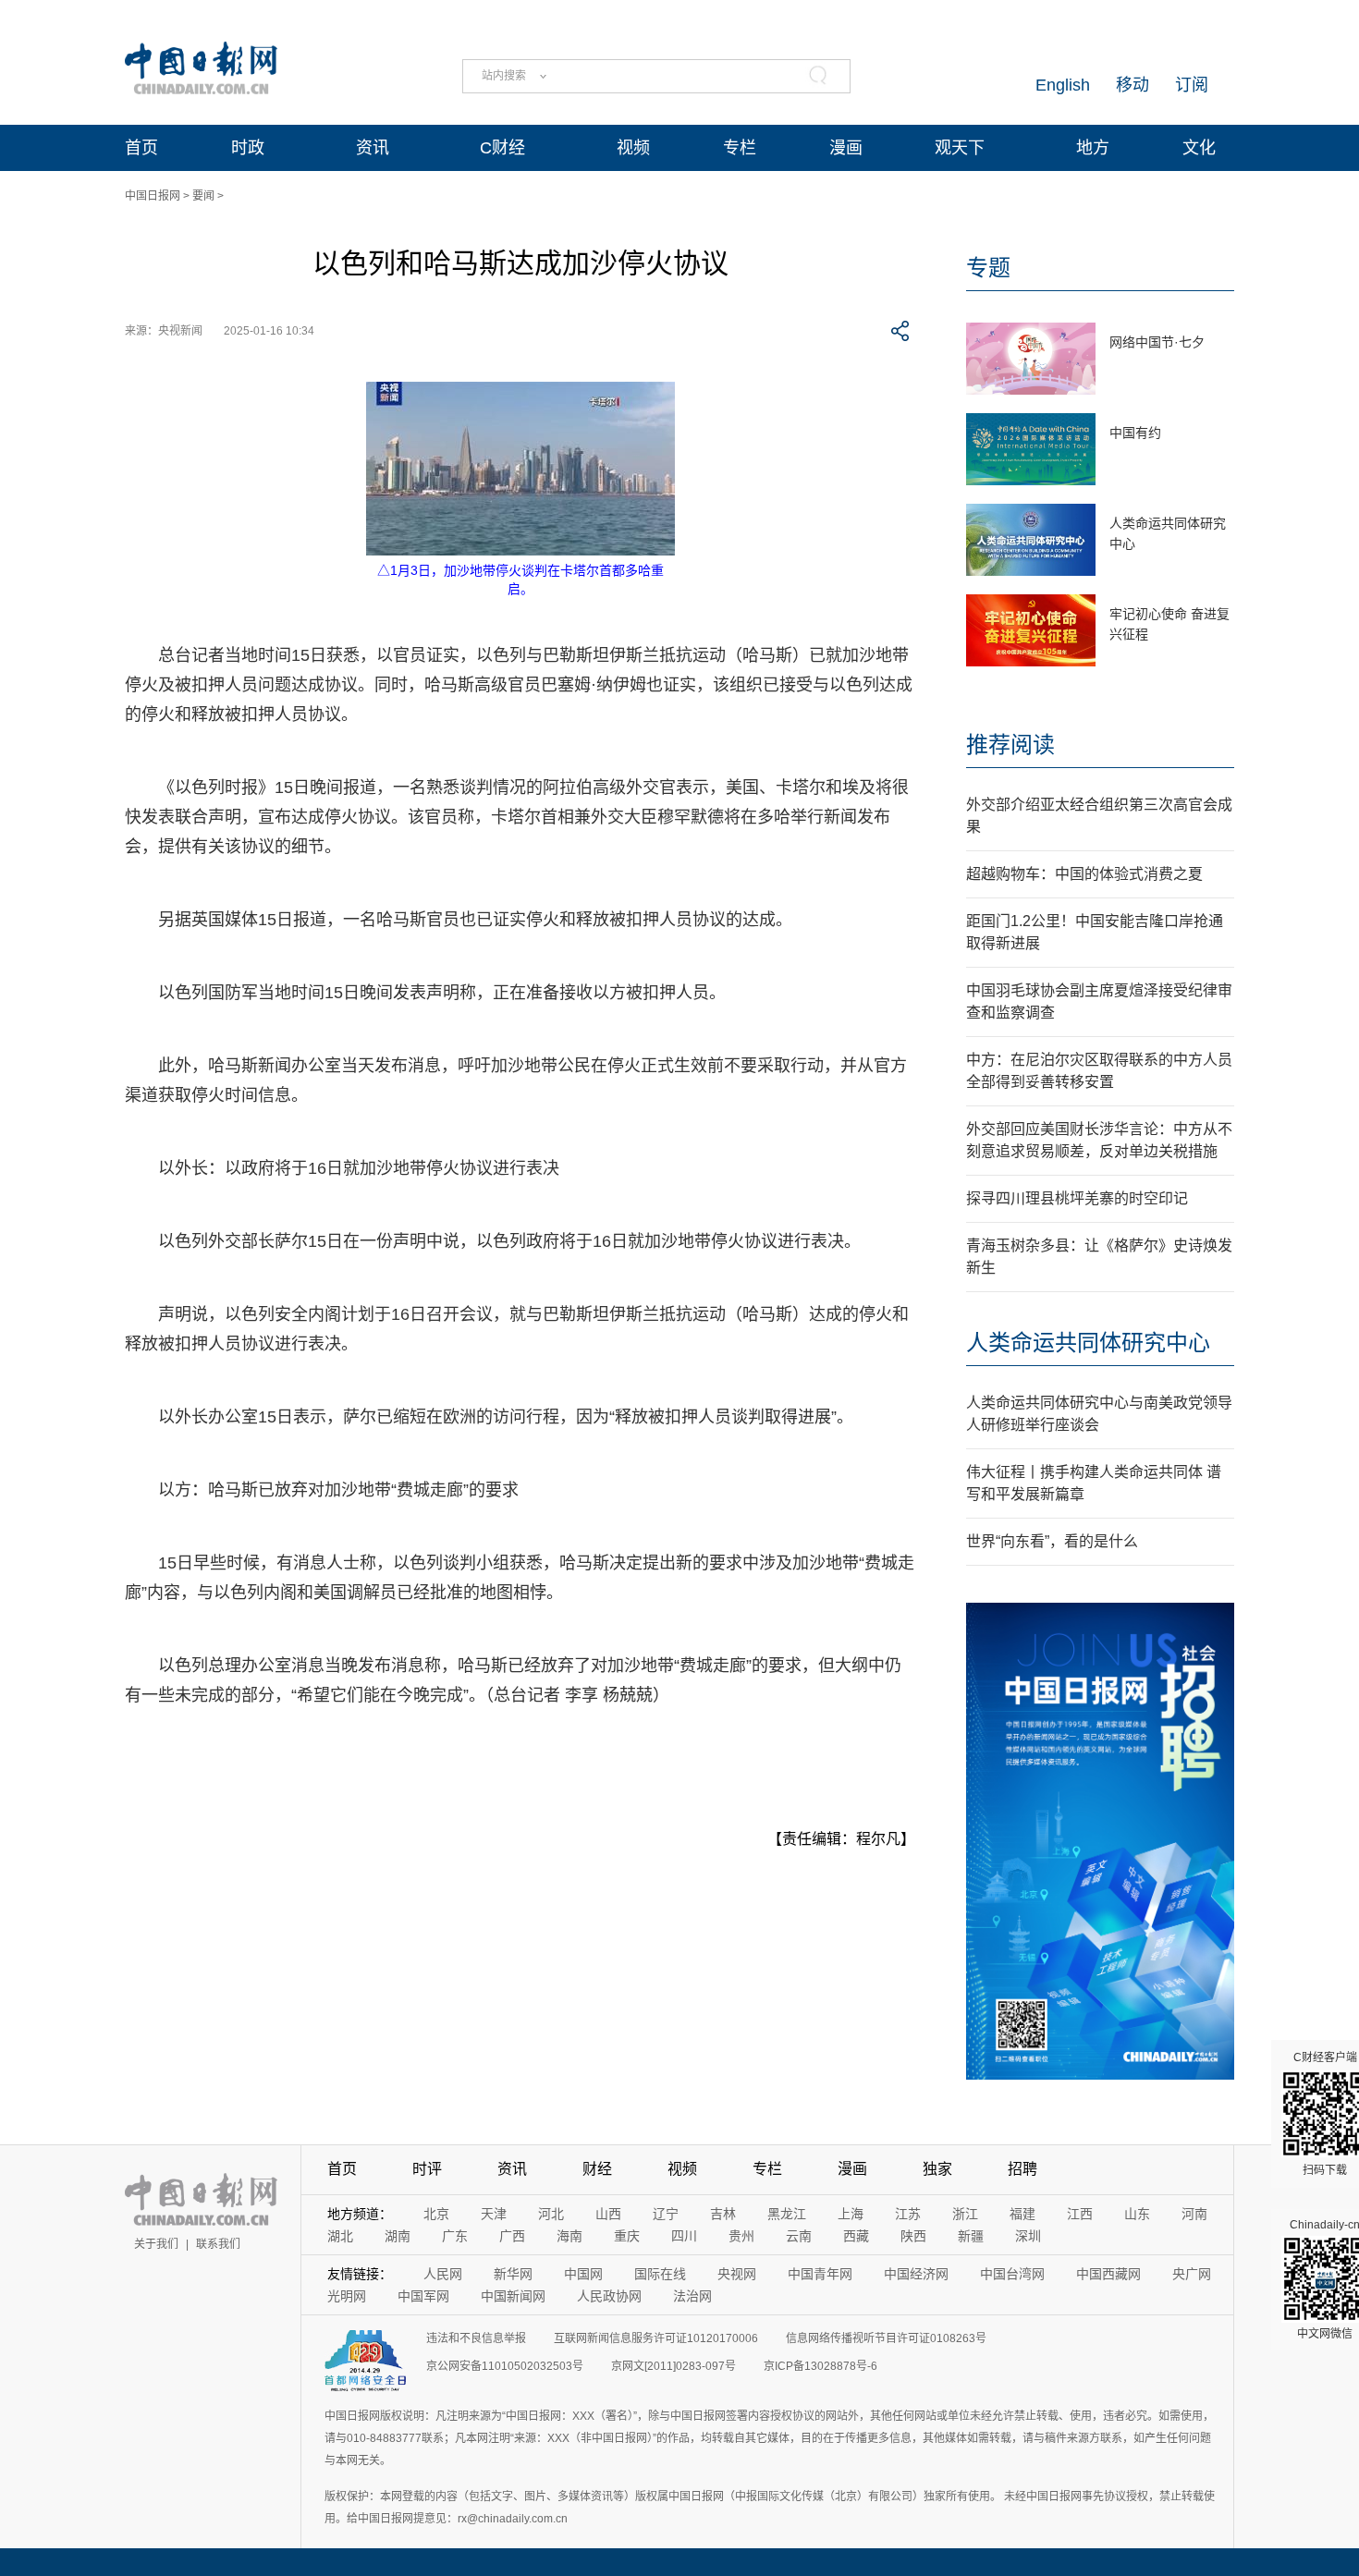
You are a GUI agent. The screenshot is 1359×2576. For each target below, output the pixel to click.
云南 (799, 2236)
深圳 (1028, 2236)
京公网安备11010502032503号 (505, 2366)
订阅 (1192, 85)
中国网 (583, 2274)
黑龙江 (787, 2214)
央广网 (1192, 2274)
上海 (851, 2214)
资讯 (373, 148)
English (1063, 85)
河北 (551, 2214)
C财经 (502, 148)
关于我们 (156, 2244)
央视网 (737, 2274)
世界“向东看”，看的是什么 (1052, 1541)
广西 (512, 2236)
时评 (427, 2169)
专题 (988, 268)
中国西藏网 (1108, 2274)
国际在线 (660, 2274)
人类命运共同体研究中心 (1088, 1343)
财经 (597, 2169)
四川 (684, 2236)
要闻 (203, 196)
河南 (1194, 2214)
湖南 (398, 2236)
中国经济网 (916, 2274)
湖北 (340, 2236)
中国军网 (423, 2296)
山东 (1137, 2214)
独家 (937, 2169)
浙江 (965, 2214)
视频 (633, 148)
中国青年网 (820, 2274)
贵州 (741, 2236)
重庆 (627, 2236)
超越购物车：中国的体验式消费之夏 (1084, 874)
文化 (1199, 148)
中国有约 (1135, 433)
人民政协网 (609, 2296)
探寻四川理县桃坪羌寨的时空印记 (1077, 1198)
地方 (1093, 148)
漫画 (846, 148)
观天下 (960, 148)
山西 (608, 2214)
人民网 (443, 2274)
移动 (1132, 85)
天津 (494, 2214)
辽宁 (666, 2214)
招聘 (1022, 2169)
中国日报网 (153, 196)
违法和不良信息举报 (476, 2338)
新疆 (971, 2236)
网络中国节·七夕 (1157, 342)
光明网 (347, 2296)
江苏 (908, 2214)
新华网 (513, 2274)
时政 (248, 148)
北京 (436, 2214)
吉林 (723, 2214)
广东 (455, 2236)
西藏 (856, 2236)
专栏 (740, 148)
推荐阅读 (1010, 745)
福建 (1022, 2214)
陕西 (913, 2236)
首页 (141, 148)
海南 (569, 2236)
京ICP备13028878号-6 (820, 2366)
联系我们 (218, 2244)
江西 (1080, 2214)
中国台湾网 (1012, 2274)
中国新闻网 (513, 2296)
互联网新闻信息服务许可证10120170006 (656, 2338)
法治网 (692, 2296)
